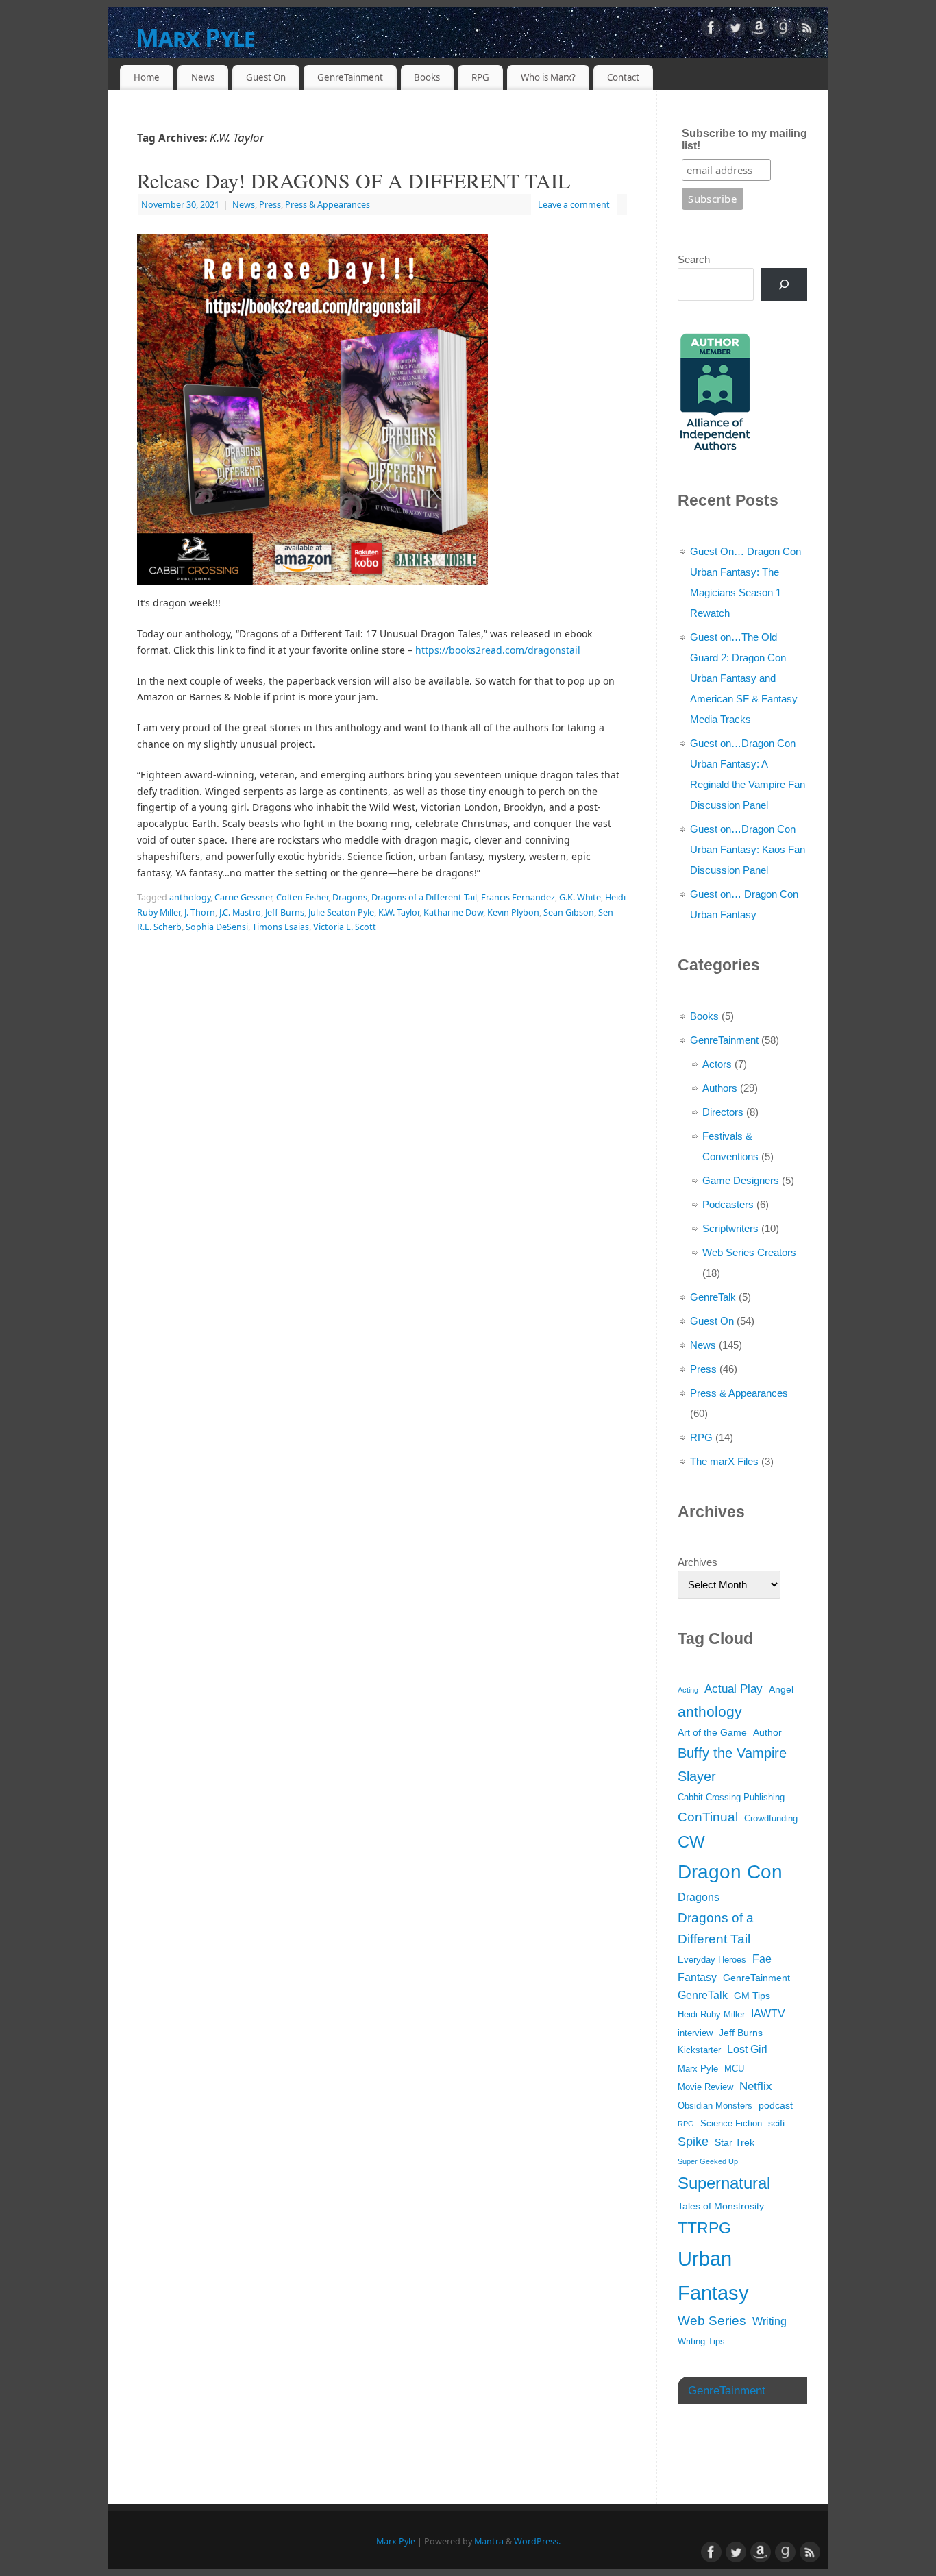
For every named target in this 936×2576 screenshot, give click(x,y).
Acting (688, 1690)
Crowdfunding (771, 1819)
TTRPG (704, 2228)
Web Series (712, 2321)
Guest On (266, 77)
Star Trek (735, 2142)
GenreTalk (713, 1297)
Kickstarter (699, 2050)
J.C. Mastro (240, 912)
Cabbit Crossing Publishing (731, 1798)
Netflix (756, 2086)
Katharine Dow (453, 912)
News (203, 77)
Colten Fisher (302, 897)
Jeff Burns (285, 912)
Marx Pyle (196, 37)
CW (691, 1842)
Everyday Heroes (712, 1960)
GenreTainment (350, 77)
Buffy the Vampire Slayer (732, 1765)
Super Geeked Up (708, 2161)
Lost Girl (747, 2049)
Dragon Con (730, 1872)
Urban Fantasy (713, 2276)
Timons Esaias (281, 927)
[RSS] (807, 30)
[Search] (784, 284)
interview (695, 2033)
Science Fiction (731, 2124)
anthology (190, 897)
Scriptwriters (730, 1228)
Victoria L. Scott (345, 927)
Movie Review (705, 2087)
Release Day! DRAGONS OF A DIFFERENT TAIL (354, 180)
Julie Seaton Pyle (341, 912)
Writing (769, 2321)
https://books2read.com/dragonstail (498, 650)
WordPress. (537, 2541)
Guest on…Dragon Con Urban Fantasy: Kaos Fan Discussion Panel (748, 849)
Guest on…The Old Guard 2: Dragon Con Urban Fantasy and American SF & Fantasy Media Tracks (744, 678)
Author (767, 1732)
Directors (723, 1112)
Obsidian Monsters (715, 2106)
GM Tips (752, 1996)
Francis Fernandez (518, 897)
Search (694, 259)
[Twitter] (735, 30)
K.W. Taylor (399, 912)
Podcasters (728, 1204)
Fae (762, 1959)
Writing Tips (701, 2342)
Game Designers (741, 1180)
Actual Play (734, 1689)
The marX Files (724, 1461)
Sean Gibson (569, 912)
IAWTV (768, 2014)
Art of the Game (712, 1732)
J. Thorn (200, 912)
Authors (720, 1088)
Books (427, 77)
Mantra (489, 2541)
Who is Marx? (548, 77)
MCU (734, 2069)
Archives (698, 1562)
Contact (623, 77)
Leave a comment (574, 205)
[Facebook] (711, 30)
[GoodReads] (783, 30)
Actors (717, 1064)
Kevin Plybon (513, 912)
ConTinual (708, 1817)
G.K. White (580, 897)
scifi (776, 2123)
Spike (693, 2142)
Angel (781, 1689)
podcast (776, 2105)
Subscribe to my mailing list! (744, 139)
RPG (480, 77)
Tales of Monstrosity (721, 2206)
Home (147, 77)
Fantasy (697, 1977)
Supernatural (724, 2183)
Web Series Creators (749, 1252)
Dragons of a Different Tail (424, 897)
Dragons (350, 897)
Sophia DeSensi (217, 927)
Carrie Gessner (243, 897)
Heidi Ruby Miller (711, 2015)
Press (270, 205)
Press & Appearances (328, 205)
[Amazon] (759, 30)
